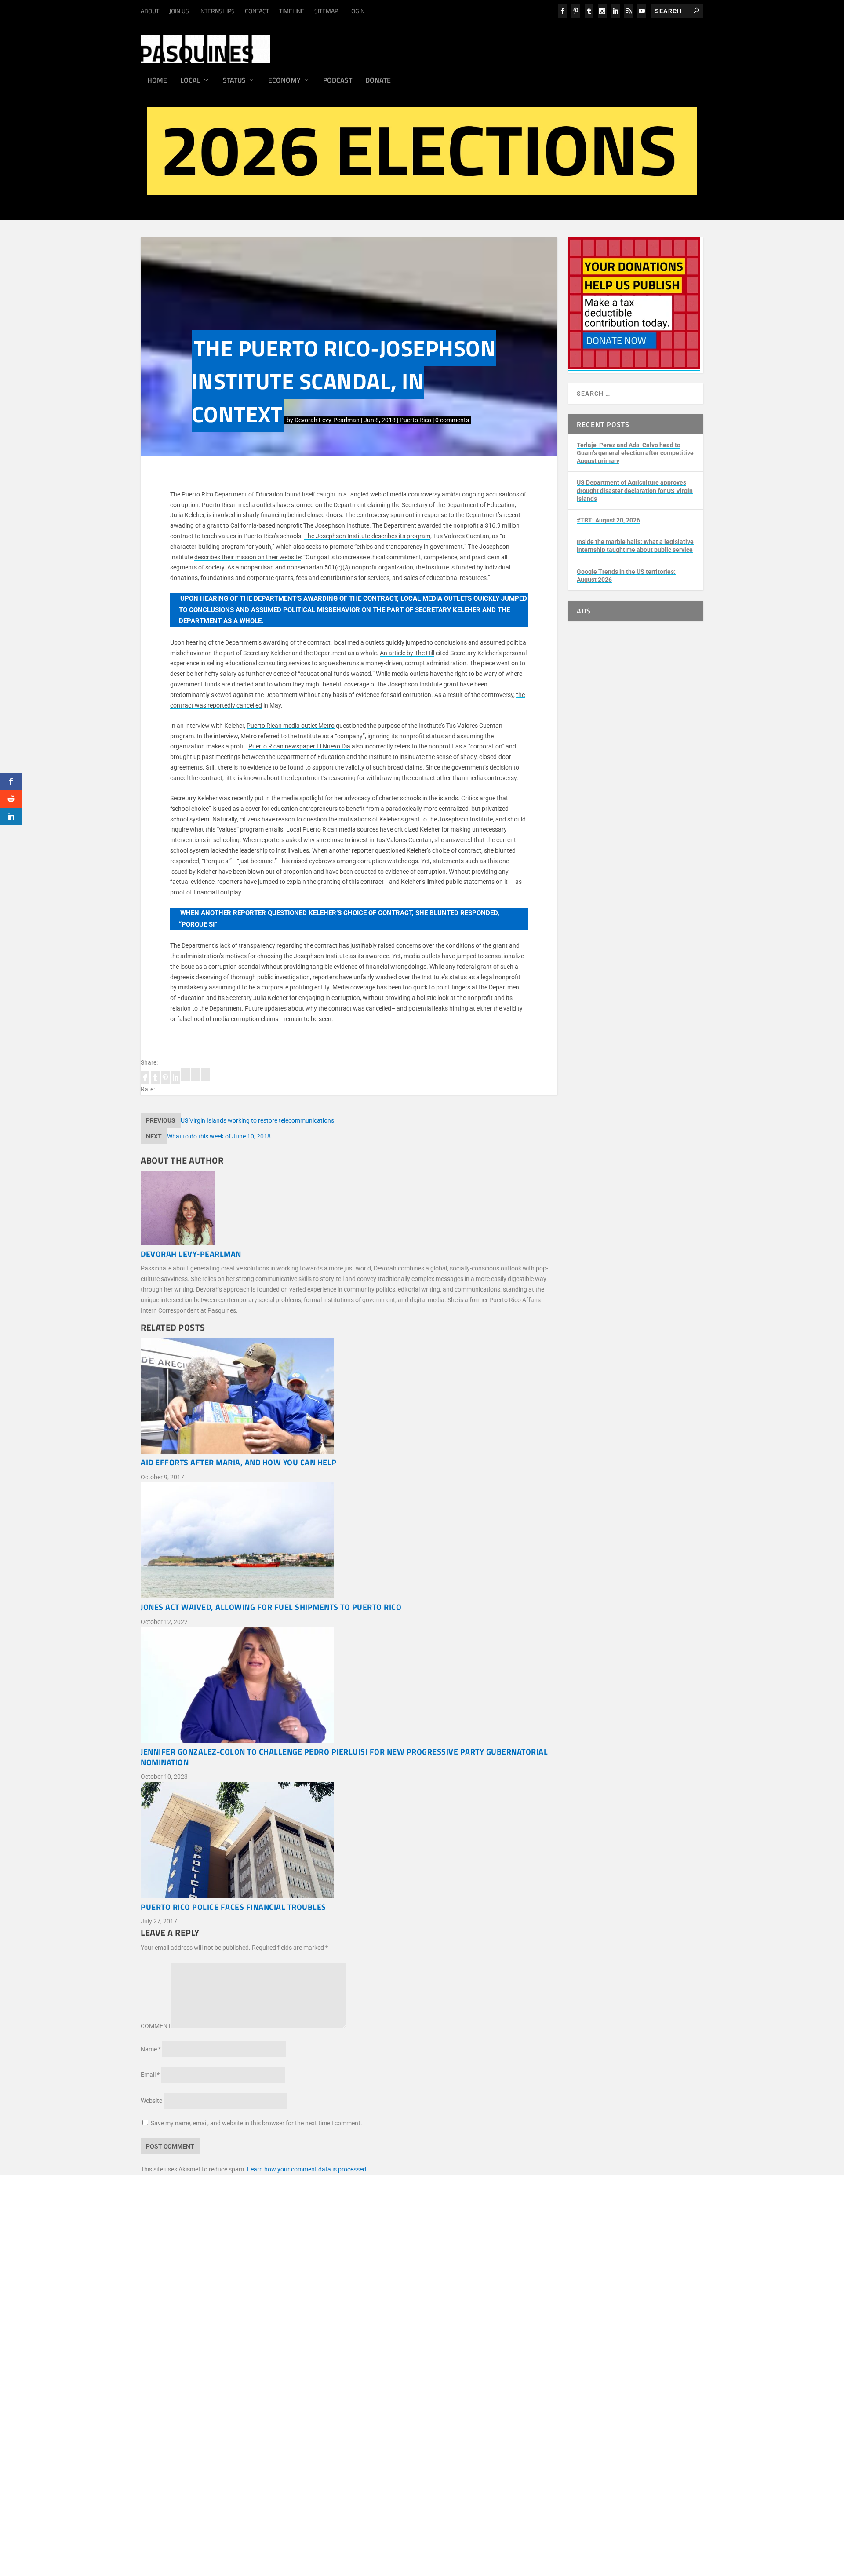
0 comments (452, 420)
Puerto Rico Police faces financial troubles (233, 1907)
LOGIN (356, 11)
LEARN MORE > (206, 2298)
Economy (284, 81)
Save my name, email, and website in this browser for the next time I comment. (256, 2123)
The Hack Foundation (308, 2343)
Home (157, 81)
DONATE (196, 2370)
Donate (378, 81)
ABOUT (150, 11)
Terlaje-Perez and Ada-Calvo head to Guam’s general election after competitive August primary (635, 453)
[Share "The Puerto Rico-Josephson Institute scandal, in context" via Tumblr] (156, 1079)
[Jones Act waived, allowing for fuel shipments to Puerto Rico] (349, 1542)
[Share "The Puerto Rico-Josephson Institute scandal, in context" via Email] (196, 1079)
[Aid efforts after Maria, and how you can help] (349, 1397)
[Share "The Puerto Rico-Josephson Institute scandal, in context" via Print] (206, 1079)
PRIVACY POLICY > (319, 2298)
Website (151, 2101)
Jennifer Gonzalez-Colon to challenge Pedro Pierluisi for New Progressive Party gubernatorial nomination (344, 1757)
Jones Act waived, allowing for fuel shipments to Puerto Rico (271, 1607)
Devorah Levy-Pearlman (327, 420)
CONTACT (257, 11)
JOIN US (179, 11)
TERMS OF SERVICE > (260, 2298)
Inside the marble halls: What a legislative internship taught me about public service (635, 546)
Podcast (338, 81)
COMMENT (156, 2026)
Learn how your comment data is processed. (307, 2169)
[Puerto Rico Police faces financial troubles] (349, 1842)
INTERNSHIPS (217, 11)
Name (151, 2049)
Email (150, 2075)
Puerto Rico (415, 420)
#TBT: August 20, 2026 (608, 520)
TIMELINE (292, 11)
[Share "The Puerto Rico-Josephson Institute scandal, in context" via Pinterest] (166, 1079)
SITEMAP (326, 11)
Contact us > (202, 2401)
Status (234, 81)
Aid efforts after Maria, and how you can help (239, 1462)
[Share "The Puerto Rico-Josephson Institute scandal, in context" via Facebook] (146, 1079)
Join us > (197, 2380)
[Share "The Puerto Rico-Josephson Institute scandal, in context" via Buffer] (186, 1079)
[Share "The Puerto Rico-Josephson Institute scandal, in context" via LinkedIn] (176, 1079)
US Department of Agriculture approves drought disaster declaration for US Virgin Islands (635, 490)
